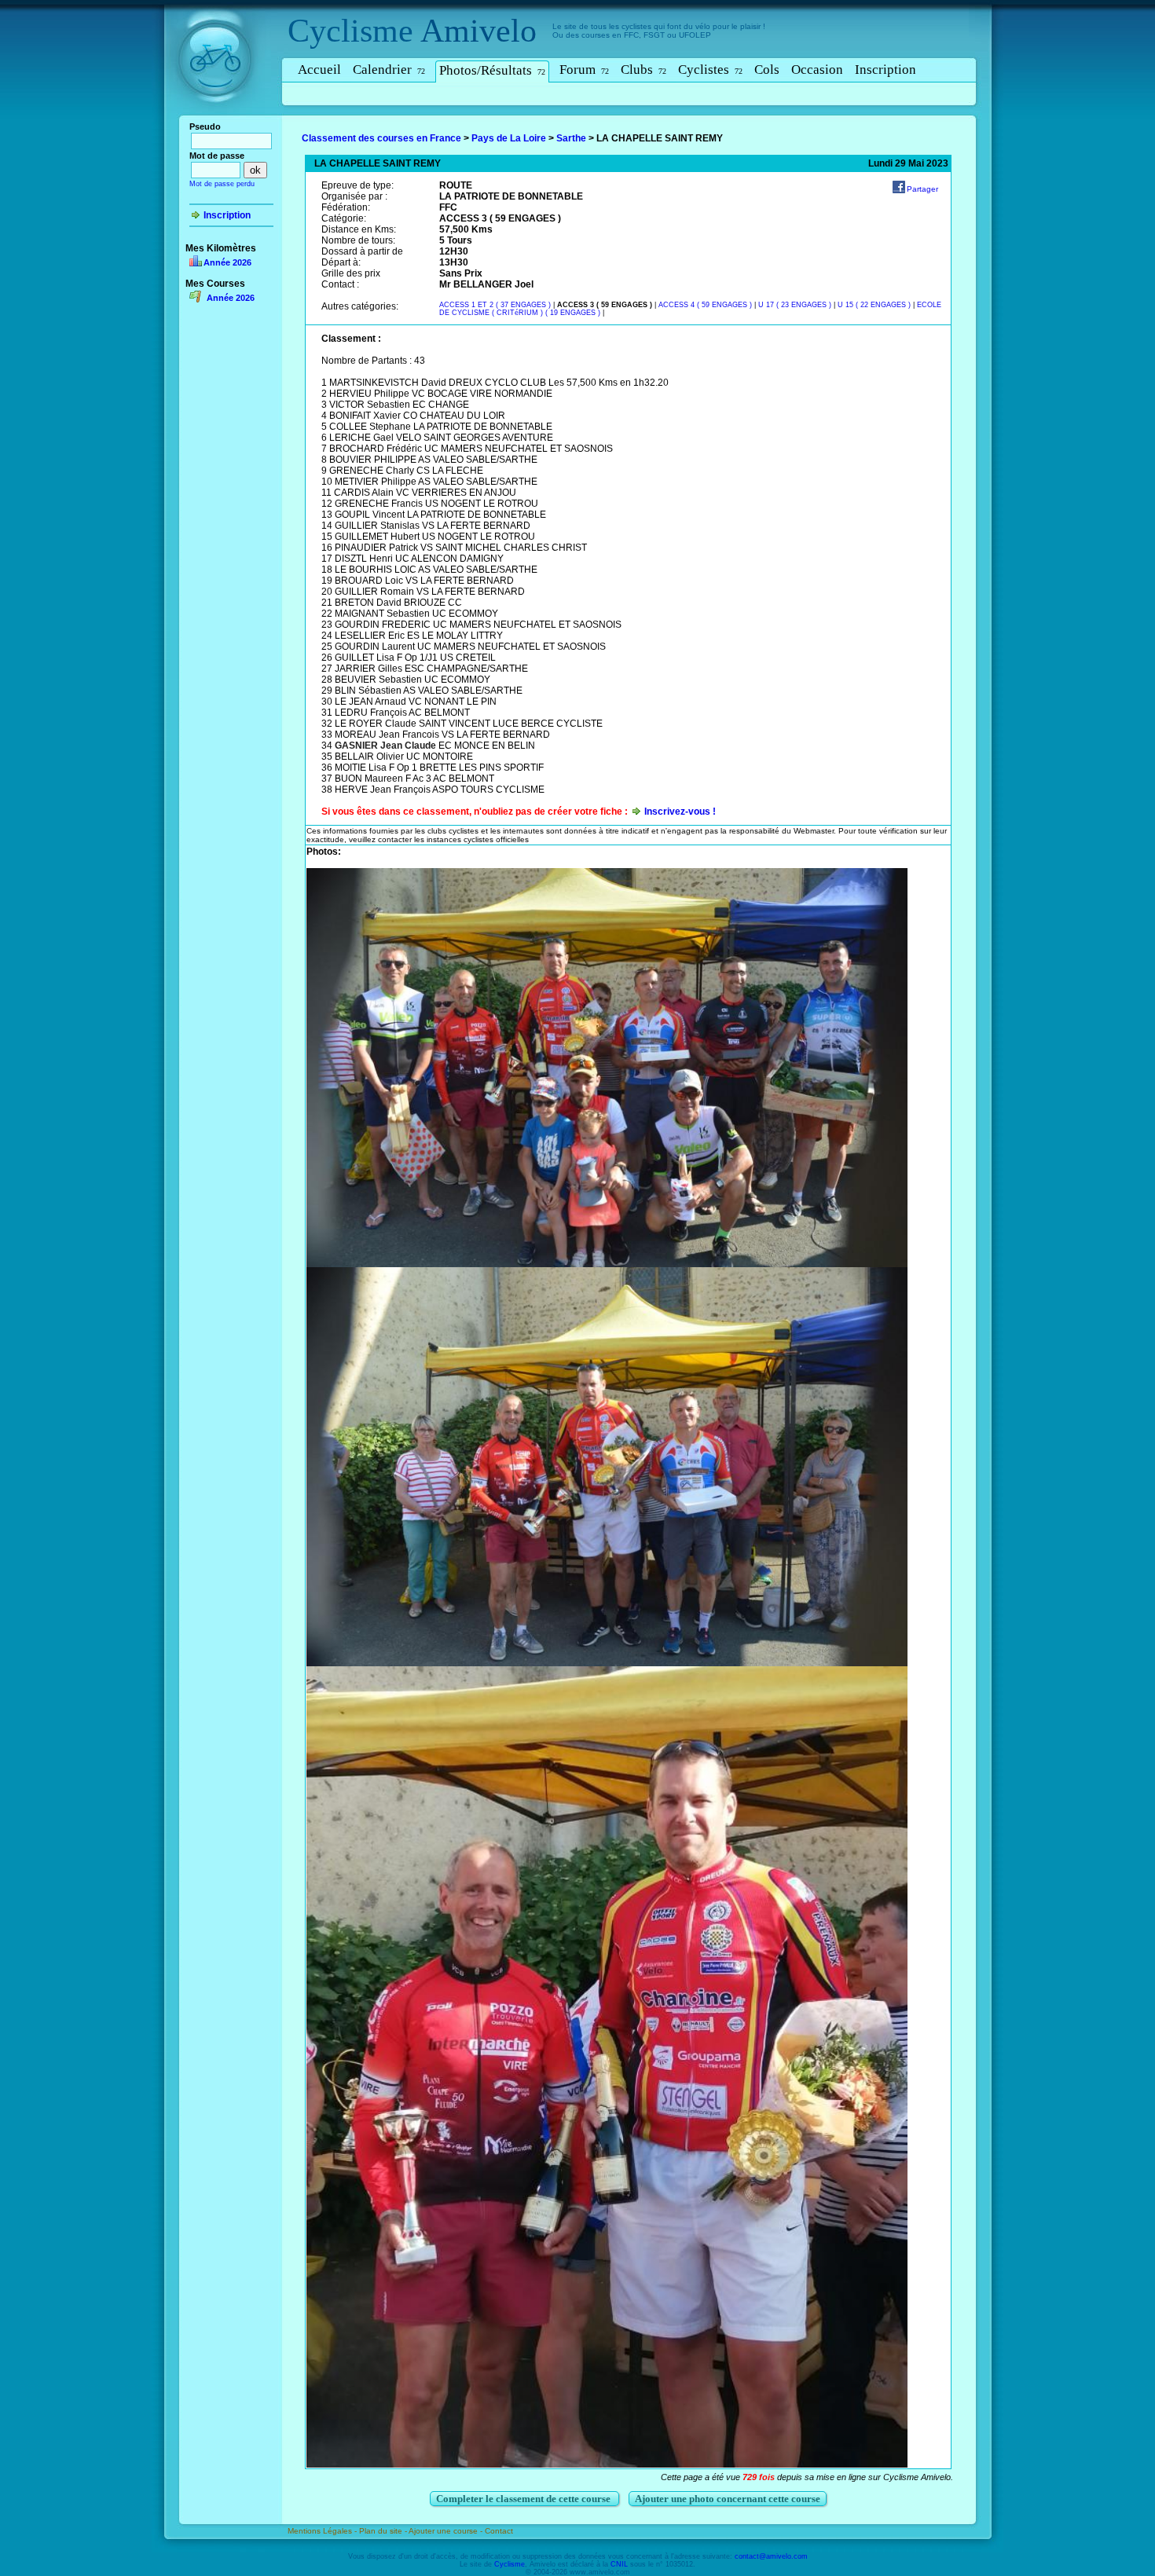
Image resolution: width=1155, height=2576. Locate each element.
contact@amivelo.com (771, 2556)
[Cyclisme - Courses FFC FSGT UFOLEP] (220, 119)
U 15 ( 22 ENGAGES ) (874, 305)
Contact (499, 2531)
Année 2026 (227, 262)
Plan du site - (384, 2531)
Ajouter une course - (447, 2531)
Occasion (817, 70)
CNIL (619, 2564)
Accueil (319, 70)
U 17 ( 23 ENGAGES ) (795, 305)
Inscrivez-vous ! (680, 812)
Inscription (885, 70)
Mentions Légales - (323, 2531)
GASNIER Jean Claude (385, 746)
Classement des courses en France (381, 138)
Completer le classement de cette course (524, 2499)
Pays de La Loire (509, 138)
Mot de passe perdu (222, 184)
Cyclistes (710, 70)
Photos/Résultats (492, 70)
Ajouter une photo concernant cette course (728, 2499)
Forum (584, 70)
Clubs (643, 70)
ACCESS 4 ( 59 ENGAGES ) (705, 305)
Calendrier (389, 70)
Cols (767, 70)
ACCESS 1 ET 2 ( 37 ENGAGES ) (495, 305)
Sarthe (571, 138)
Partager (922, 189)
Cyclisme (350, 31)
